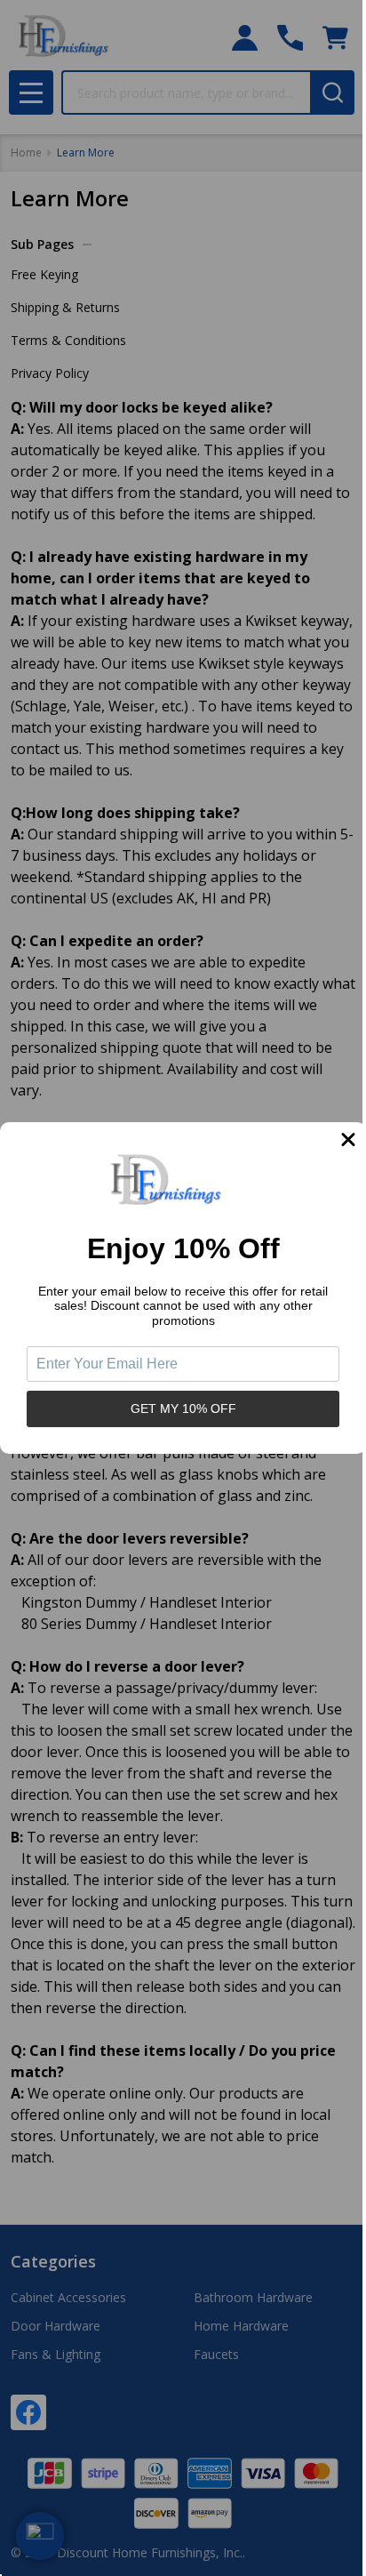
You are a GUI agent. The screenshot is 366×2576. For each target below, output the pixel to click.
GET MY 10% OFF (183, 1408)
